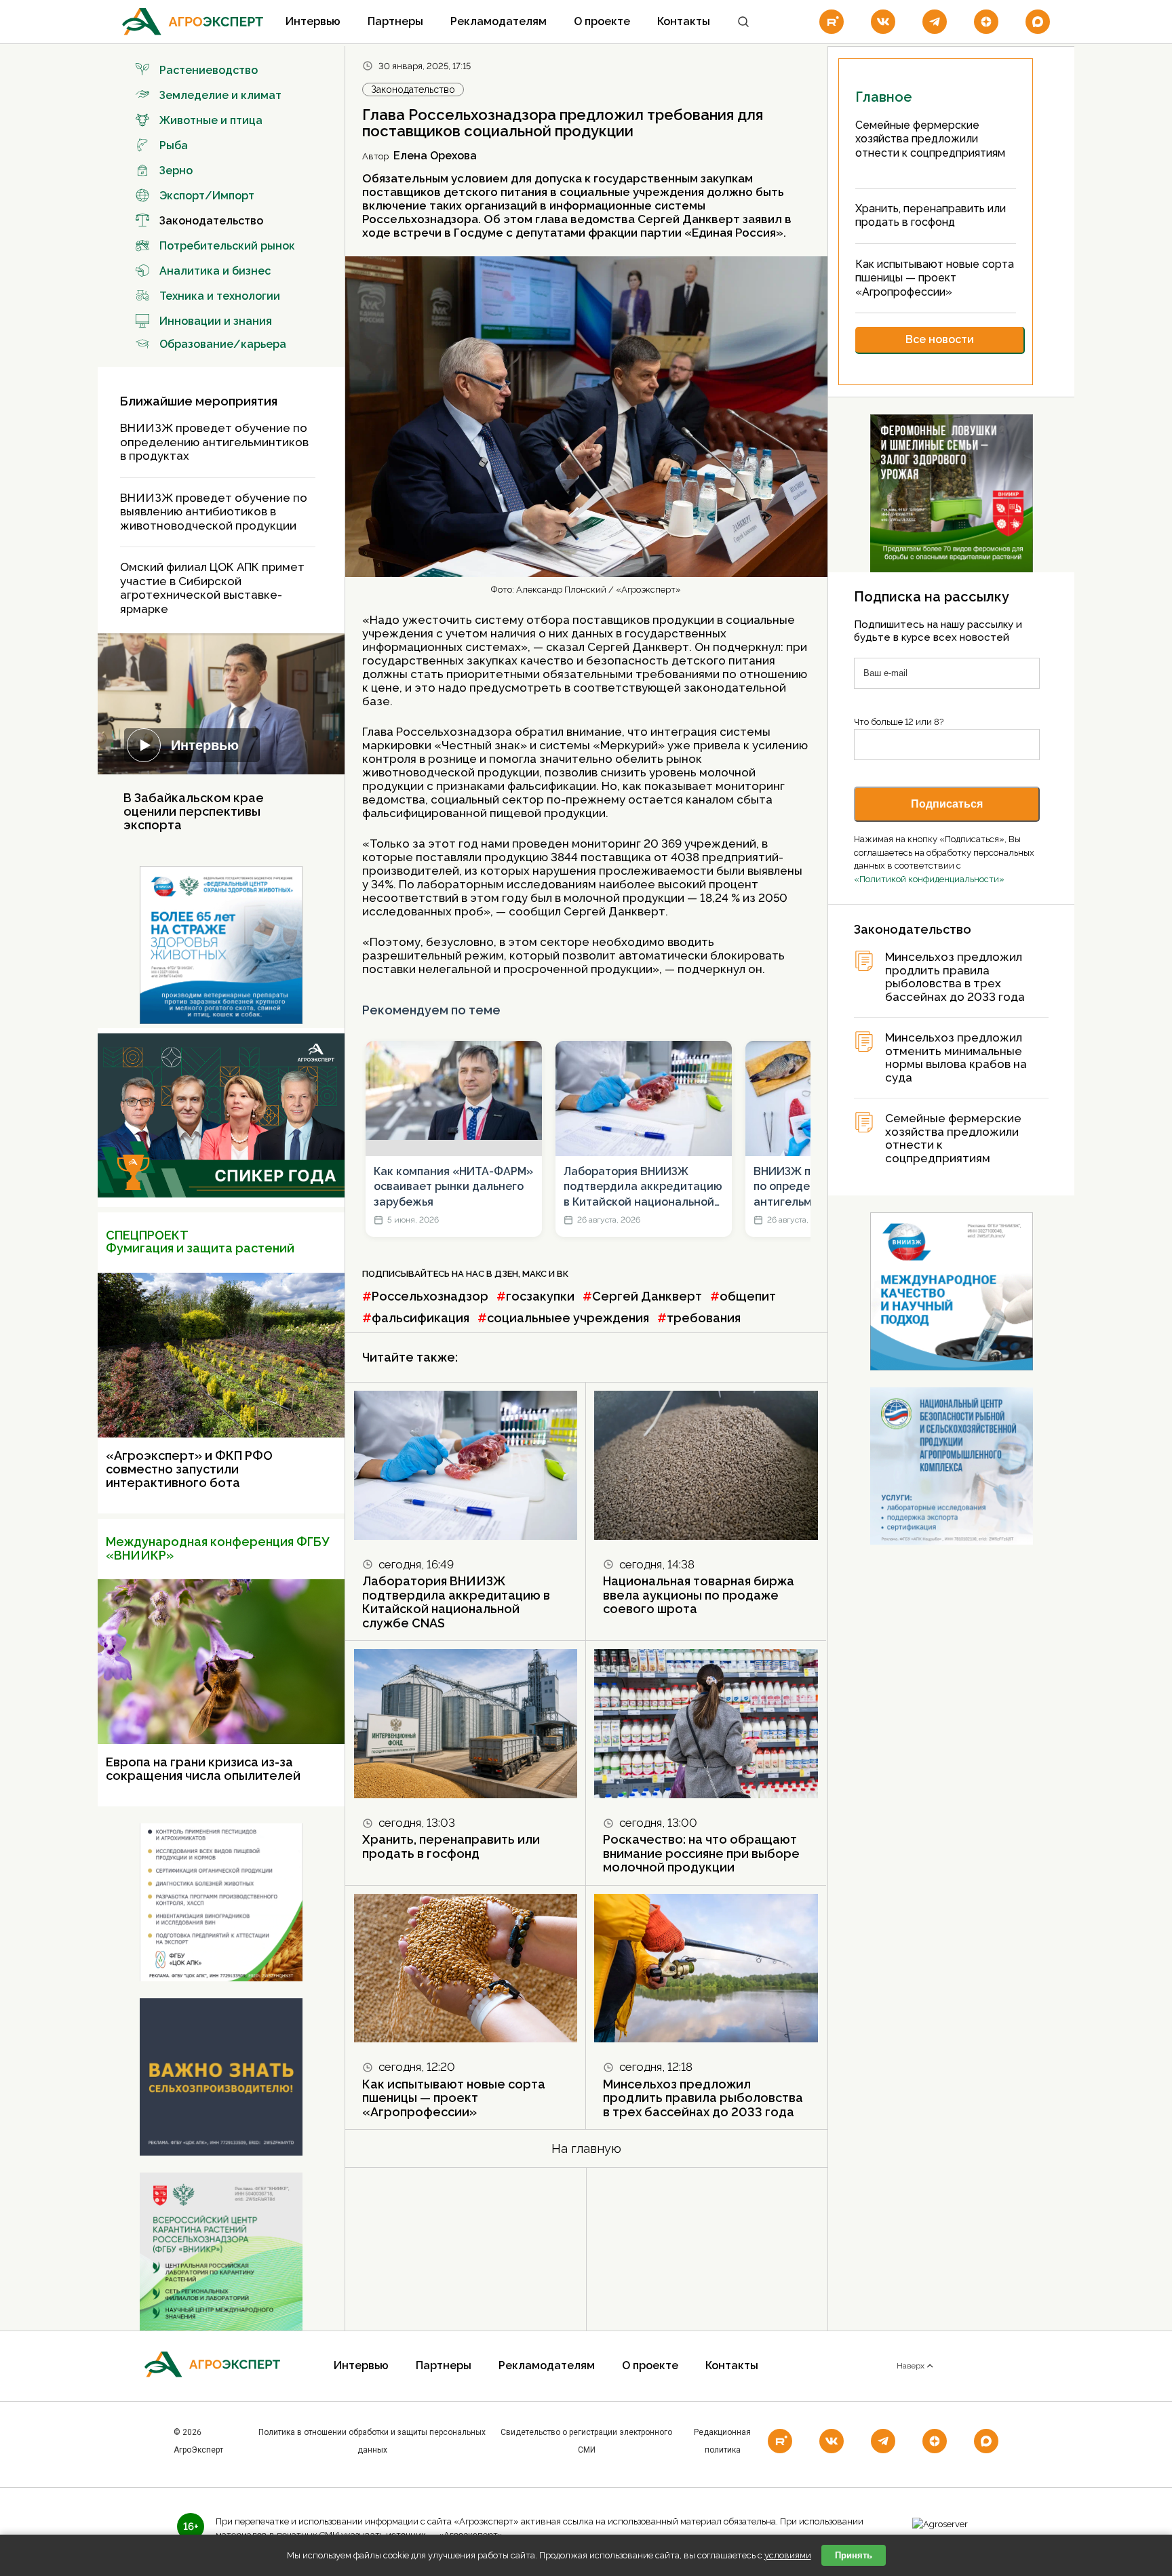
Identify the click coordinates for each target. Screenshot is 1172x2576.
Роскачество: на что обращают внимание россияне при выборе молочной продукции (701, 1853)
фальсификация (421, 1318)
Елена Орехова (435, 156)
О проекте (602, 21)
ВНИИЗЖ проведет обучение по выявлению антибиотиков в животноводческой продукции (214, 512)
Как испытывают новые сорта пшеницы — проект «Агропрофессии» (454, 2098)
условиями (788, 2555)
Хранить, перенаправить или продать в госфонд (451, 1846)
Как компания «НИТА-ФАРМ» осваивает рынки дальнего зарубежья (453, 1187)
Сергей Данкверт (647, 1296)
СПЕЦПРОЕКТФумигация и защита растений (200, 1242)
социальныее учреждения (568, 1318)
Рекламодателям (499, 21)
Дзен (506, 1274)
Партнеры (395, 21)
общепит (748, 1296)
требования (704, 1318)
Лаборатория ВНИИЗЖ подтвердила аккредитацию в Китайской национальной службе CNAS (643, 1187)
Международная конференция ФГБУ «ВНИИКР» (217, 1548)
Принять (854, 2555)
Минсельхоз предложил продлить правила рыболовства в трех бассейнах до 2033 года (703, 2098)
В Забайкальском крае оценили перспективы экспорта (194, 811)
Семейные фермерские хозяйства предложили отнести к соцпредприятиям (953, 1138)
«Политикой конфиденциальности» (929, 879)
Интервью (313, 21)
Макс (534, 1274)
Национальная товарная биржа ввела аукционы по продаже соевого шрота (699, 1595)
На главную (586, 2148)
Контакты (684, 21)
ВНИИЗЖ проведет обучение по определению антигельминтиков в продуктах (214, 442)
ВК (563, 1274)
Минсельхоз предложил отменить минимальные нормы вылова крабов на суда (956, 1058)
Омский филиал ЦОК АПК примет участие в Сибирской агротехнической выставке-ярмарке (212, 588)
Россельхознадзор (430, 1296)
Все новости (940, 339)
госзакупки (540, 1296)
